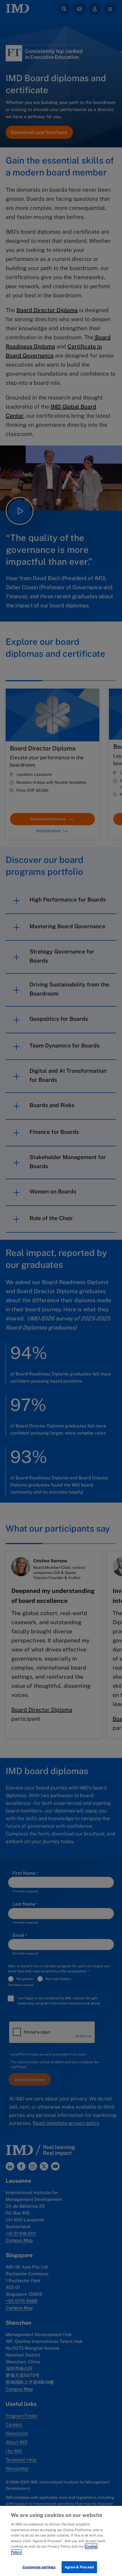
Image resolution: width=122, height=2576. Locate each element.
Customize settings (39, 2567)
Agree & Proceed (79, 2567)
